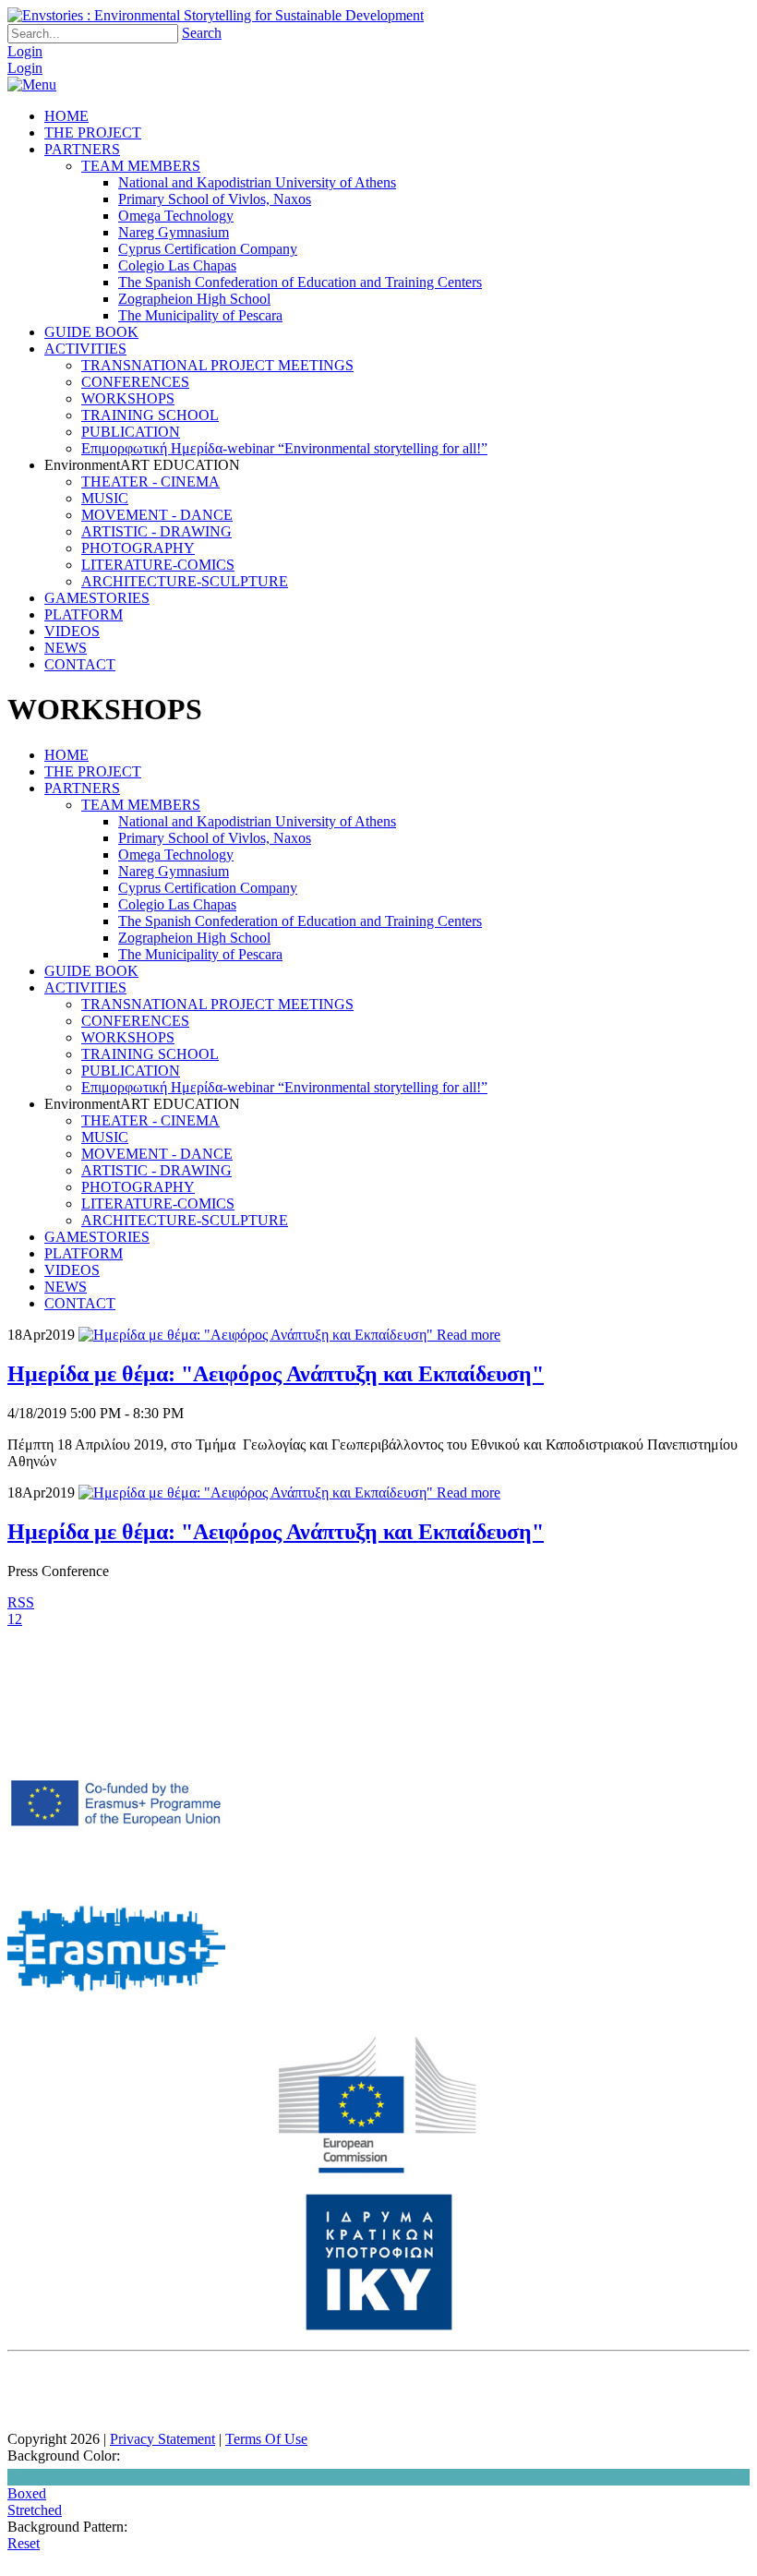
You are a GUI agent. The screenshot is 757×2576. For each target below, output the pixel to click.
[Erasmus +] (116, 1870)
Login (25, 51)
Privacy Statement (162, 2439)
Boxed (27, 2493)
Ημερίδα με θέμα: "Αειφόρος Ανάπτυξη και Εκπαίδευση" (276, 1374)
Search (202, 33)
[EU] (378, 2169)
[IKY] (379, 2326)
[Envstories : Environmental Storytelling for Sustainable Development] (216, 15)
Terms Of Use (266, 2439)
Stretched (35, 2510)
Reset (24, 2543)
